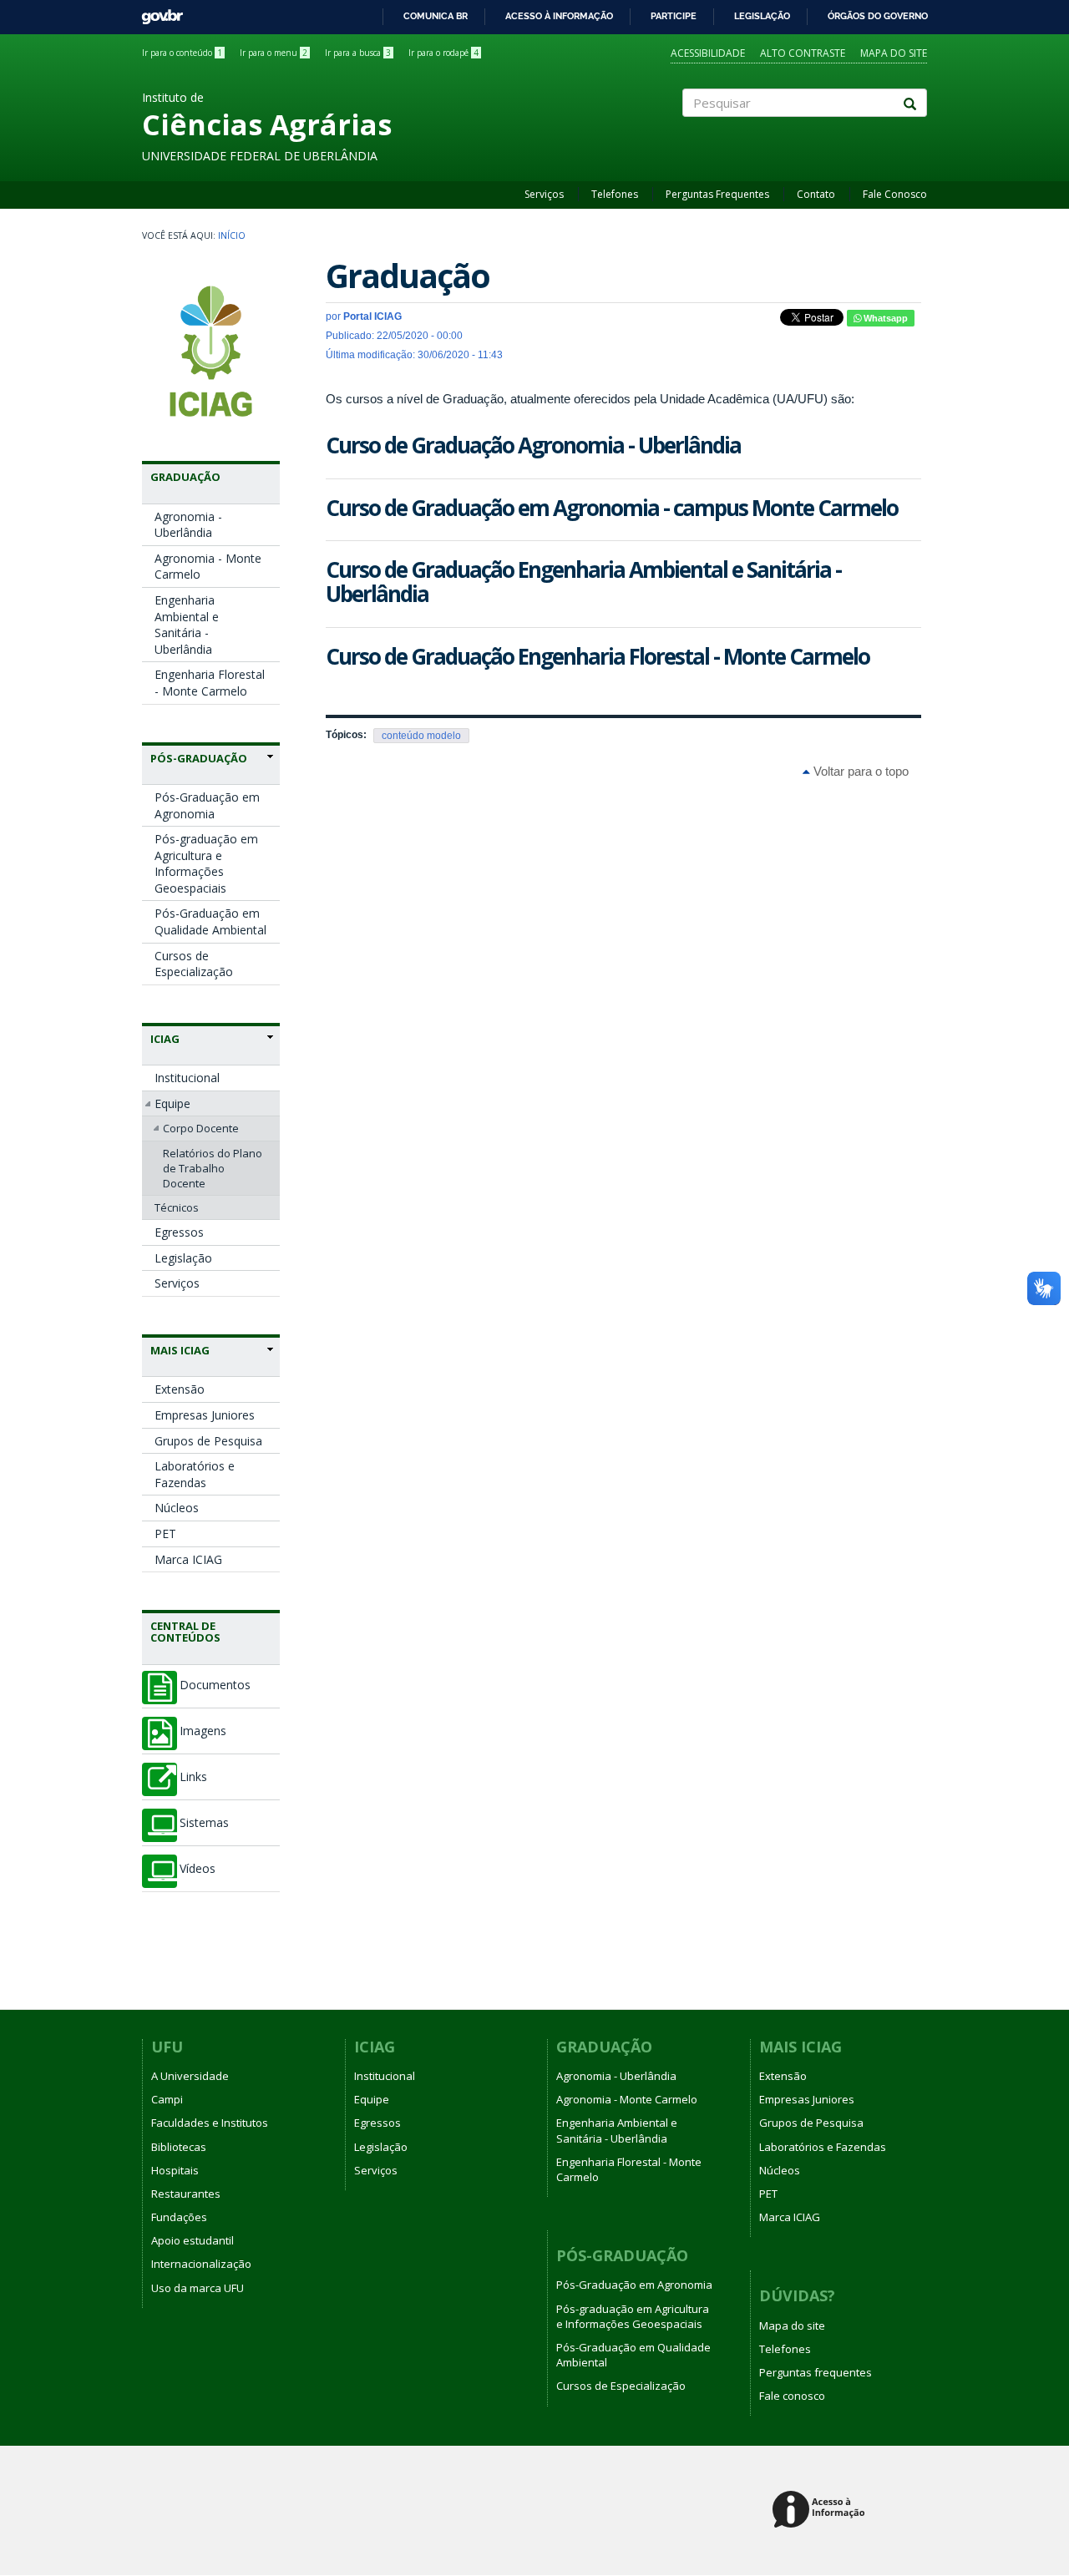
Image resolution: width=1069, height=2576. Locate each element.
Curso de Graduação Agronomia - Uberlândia (533, 445)
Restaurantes (186, 2194)
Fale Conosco (895, 194)
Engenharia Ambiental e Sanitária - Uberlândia (187, 625)
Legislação (762, 16)
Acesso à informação (559, 16)
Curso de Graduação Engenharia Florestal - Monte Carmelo (598, 656)
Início (232, 235)
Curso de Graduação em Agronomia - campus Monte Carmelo (612, 508)
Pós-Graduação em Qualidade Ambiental (210, 921)
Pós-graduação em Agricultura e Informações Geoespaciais (206, 863)
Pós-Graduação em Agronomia (207, 805)
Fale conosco (792, 2396)
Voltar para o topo (859, 771)
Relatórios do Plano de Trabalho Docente (213, 1168)
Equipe (172, 1103)
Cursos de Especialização (194, 964)
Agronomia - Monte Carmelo (208, 567)
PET (165, 1533)
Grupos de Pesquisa (208, 1441)
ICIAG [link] (165, 1039)
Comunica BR (436, 16)
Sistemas (204, 1823)
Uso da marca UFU (198, 2288)
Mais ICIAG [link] (180, 1350)
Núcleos (177, 1508)
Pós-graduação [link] (199, 758)
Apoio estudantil (193, 2240)
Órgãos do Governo (878, 16)
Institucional (187, 1078)
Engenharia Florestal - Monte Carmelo (210, 683)
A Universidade (190, 2076)
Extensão (180, 1389)
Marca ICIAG (188, 1559)
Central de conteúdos (185, 1632)
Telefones (615, 194)
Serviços (544, 194)
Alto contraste (803, 53)
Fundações (179, 2217)
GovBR (157, 12)
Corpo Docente (201, 1128)
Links (193, 1777)
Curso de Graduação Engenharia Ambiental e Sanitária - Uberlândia (583, 582)
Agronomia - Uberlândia (188, 525)
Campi (167, 2099)
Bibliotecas (179, 2147)
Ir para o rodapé (443, 53)
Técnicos (177, 1207)
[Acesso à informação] (821, 2510)
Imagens (203, 1731)
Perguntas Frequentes (717, 194)
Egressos (179, 1232)
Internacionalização (201, 2264)
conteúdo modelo (421, 736)
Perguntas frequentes (816, 2372)
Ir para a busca (358, 53)
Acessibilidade (708, 53)
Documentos (215, 1685)
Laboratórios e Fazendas (195, 1474)
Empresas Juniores (205, 1415)
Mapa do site (894, 53)
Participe (674, 16)
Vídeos (198, 1869)
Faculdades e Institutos (210, 2123)
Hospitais (175, 2170)
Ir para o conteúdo (182, 53)
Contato (816, 194)
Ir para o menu (274, 53)
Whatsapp (884, 318)
